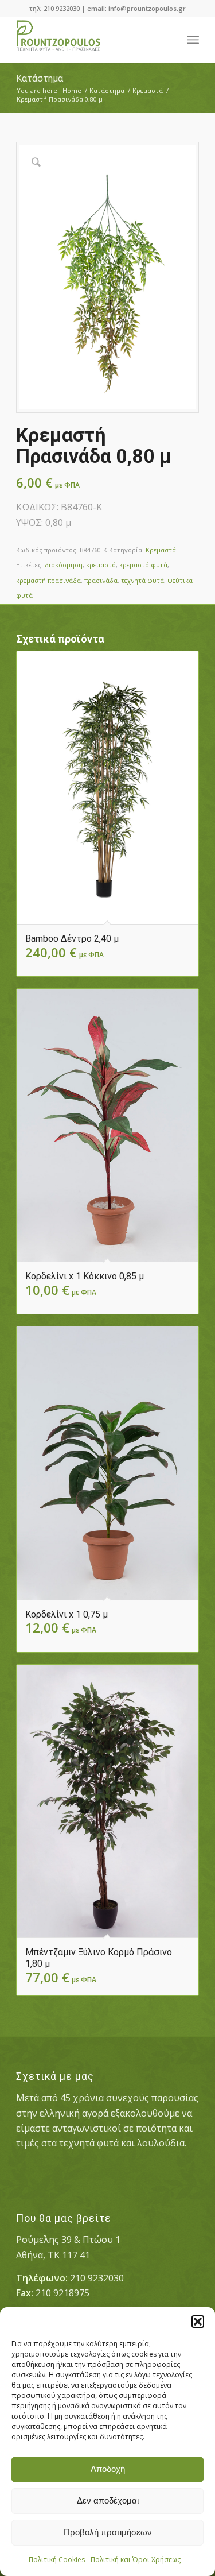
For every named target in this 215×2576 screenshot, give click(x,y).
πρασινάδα (101, 580)
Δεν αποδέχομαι (108, 2500)
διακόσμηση (64, 565)
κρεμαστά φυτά (143, 565)
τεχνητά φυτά (142, 580)
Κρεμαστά (161, 550)
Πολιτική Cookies (57, 2560)
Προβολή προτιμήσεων (108, 2532)
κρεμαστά (101, 565)
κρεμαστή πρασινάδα (48, 580)
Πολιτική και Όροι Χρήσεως (136, 2560)
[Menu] (193, 40)
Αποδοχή (108, 2469)
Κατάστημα (40, 78)
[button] (198, 2322)
